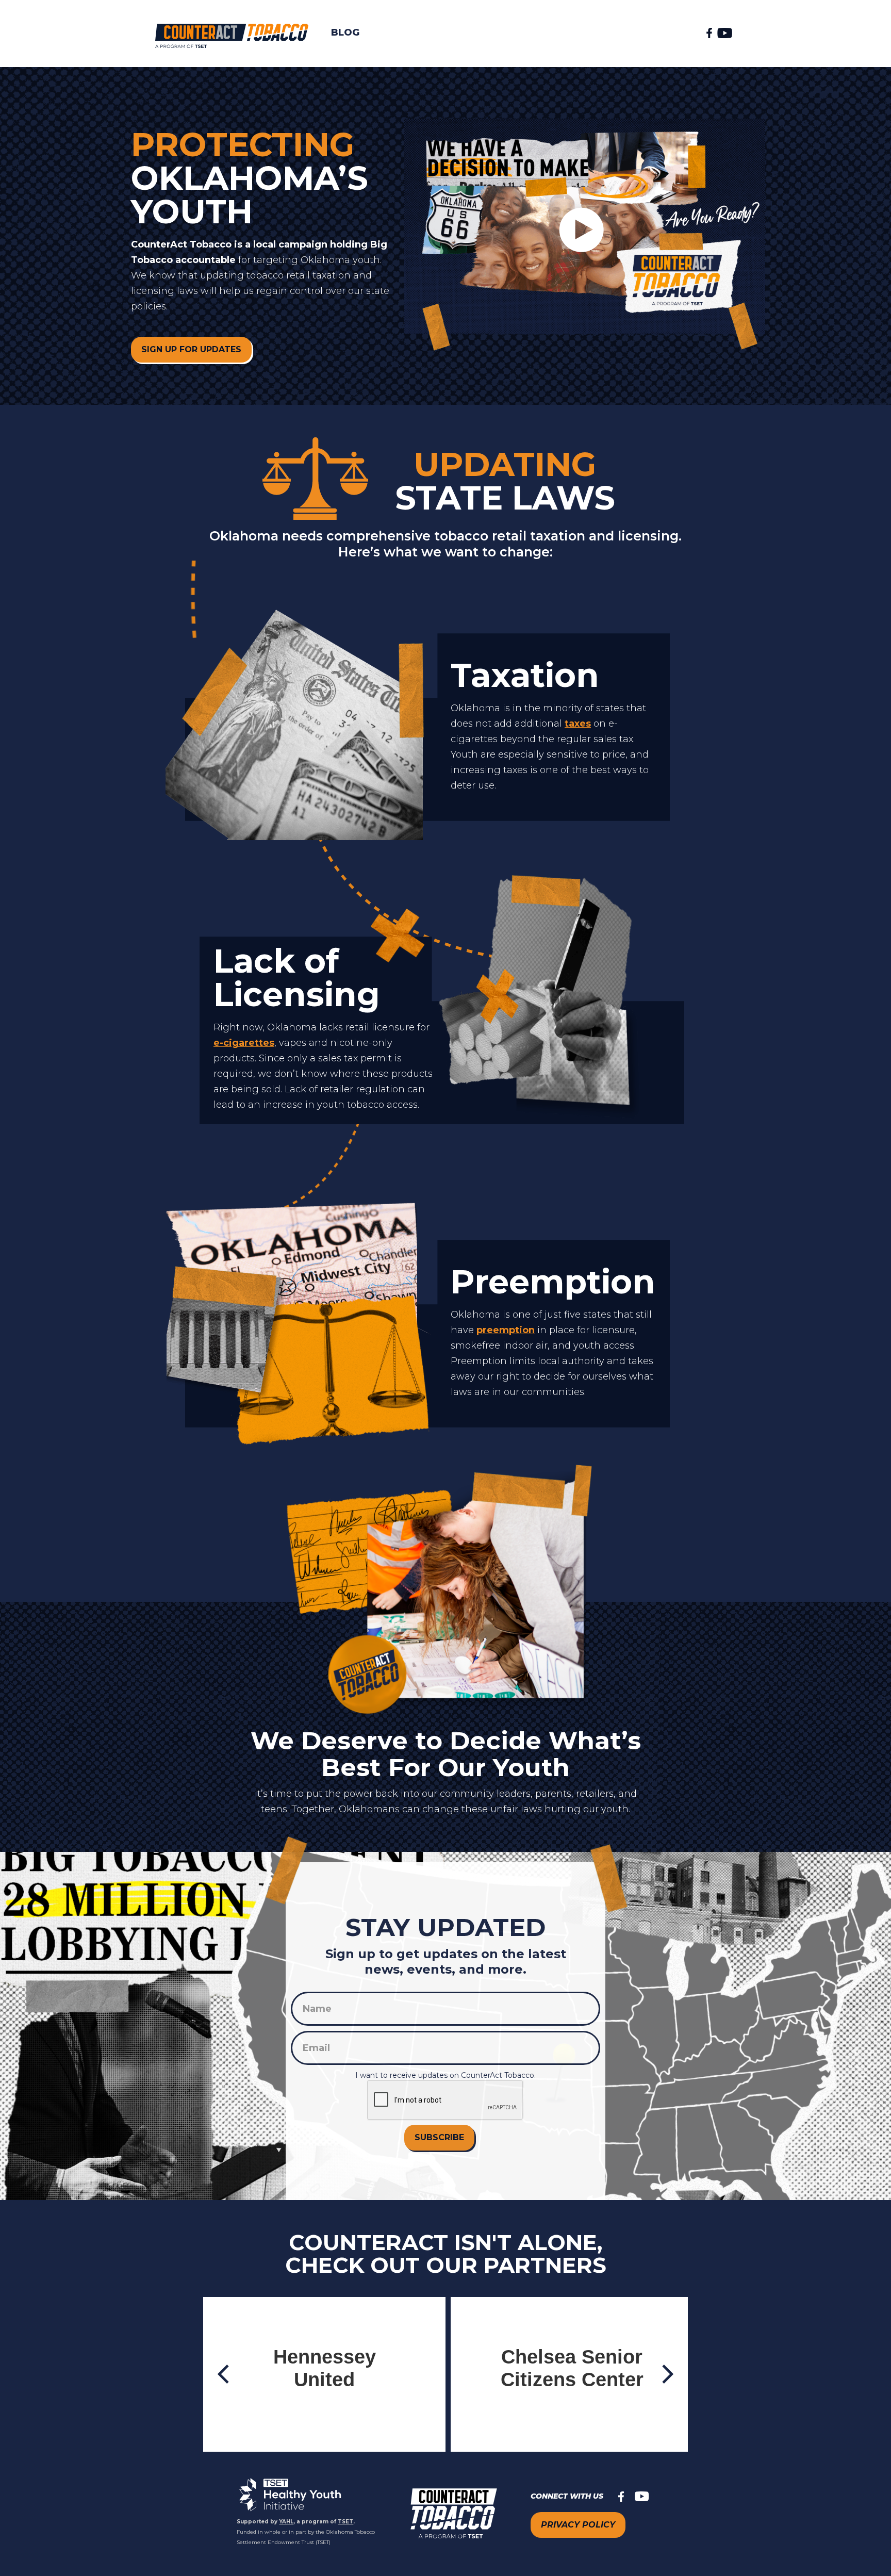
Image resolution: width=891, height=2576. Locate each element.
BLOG (345, 32)
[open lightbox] (585, 235)
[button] (224, 2374)
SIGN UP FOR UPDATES (191, 349)
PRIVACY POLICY (578, 2525)
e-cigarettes (244, 1043)
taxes (578, 724)
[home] (225, 32)
